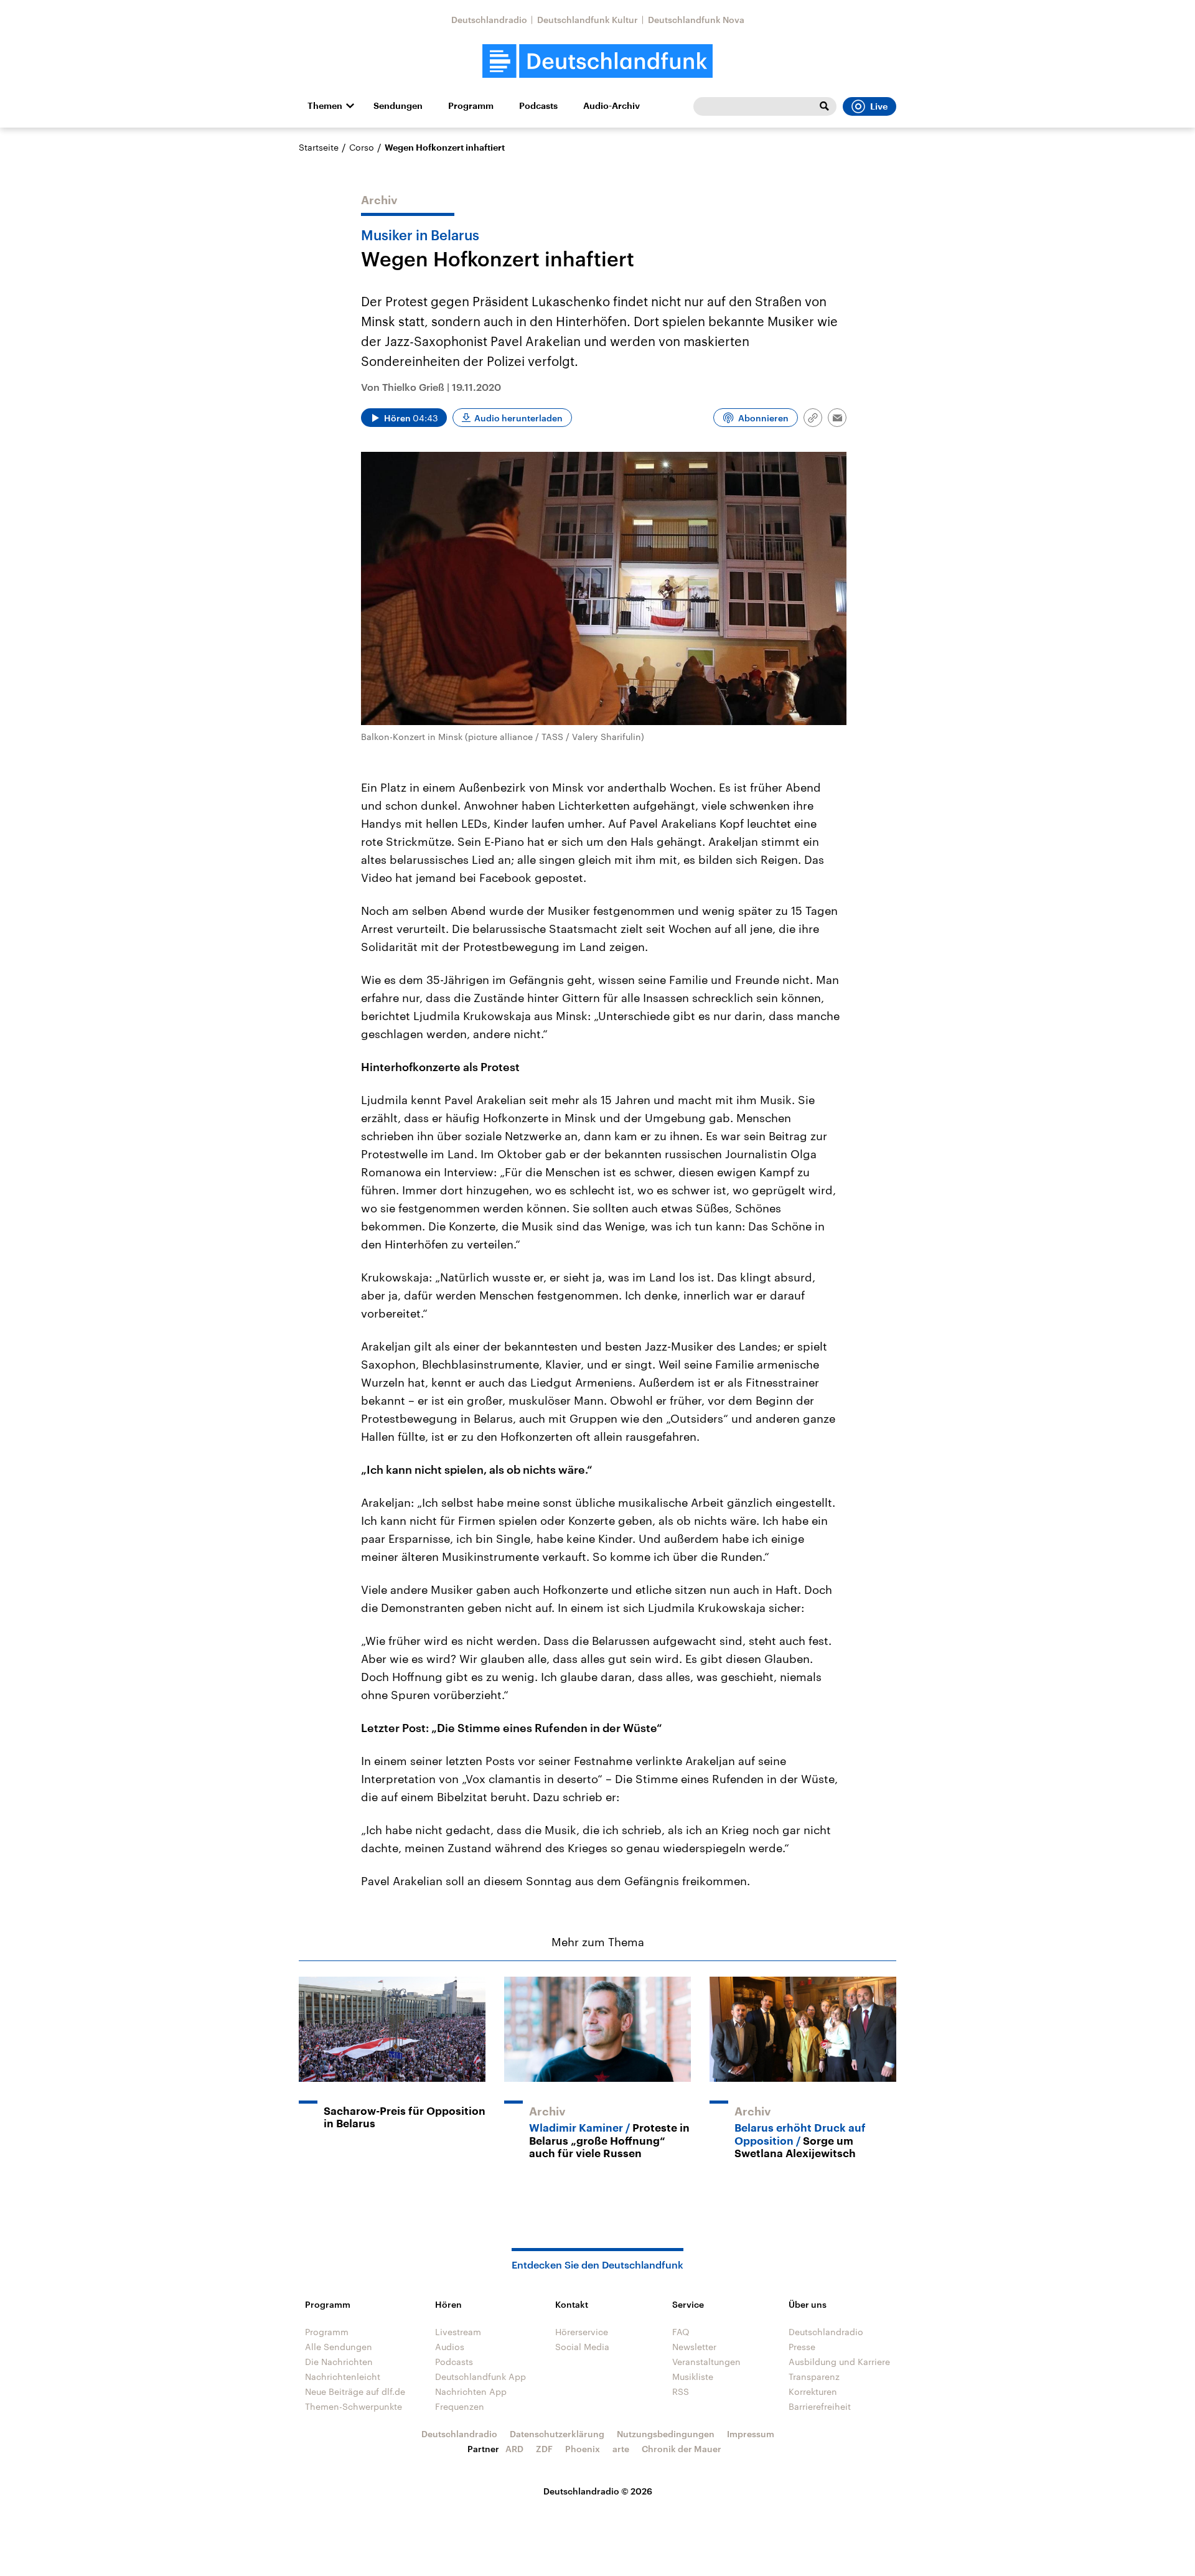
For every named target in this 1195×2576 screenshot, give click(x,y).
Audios (450, 2347)
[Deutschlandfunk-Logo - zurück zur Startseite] (597, 61)
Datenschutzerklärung (557, 2434)
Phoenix (583, 2449)
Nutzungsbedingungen (666, 2434)
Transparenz (814, 2377)
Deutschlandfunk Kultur (588, 20)
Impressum (751, 2434)
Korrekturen (813, 2391)
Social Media (582, 2347)
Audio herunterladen (518, 418)
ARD (514, 2449)
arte (621, 2449)
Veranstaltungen (706, 2362)
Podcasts (538, 106)
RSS (681, 2391)
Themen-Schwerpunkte (354, 2406)
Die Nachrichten (339, 2362)
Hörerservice (582, 2332)
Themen (325, 106)
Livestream (458, 2332)
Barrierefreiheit (820, 2406)
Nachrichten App (471, 2391)
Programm (471, 106)
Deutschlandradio (489, 20)
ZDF (544, 2449)
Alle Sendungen (339, 2347)
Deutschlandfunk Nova (696, 20)
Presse (802, 2347)
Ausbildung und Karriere (839, 2362)
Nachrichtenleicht (343, 2377)
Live (879, 106)
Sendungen (398, 106)
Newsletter (694, 2347)
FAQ (681, 2332)
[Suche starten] (824, 106)
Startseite (319, 147)
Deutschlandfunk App (480, 2377)
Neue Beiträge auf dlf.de (355, 2391)
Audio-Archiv (612, 106)
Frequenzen (460, 2406)
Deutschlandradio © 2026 (598, 2491)
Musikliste (693, 2377)
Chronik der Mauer (682, 2449)
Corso (362, 147)
